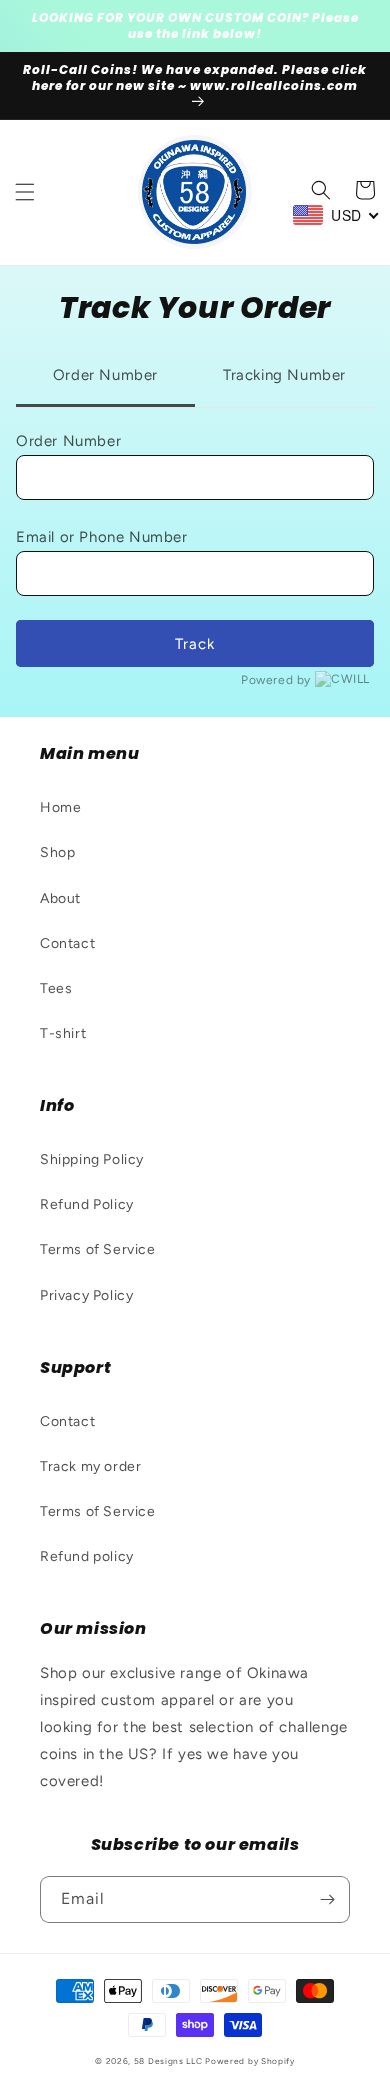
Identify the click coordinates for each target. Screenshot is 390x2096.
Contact (67, 943)
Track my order (90, 1466)
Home (60, 807)
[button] (25, 192)
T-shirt (63, 1033)
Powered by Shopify (250, 2061)
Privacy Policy (86, 1295)
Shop (57, 852)
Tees (56, 988)
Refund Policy (87, 1204)
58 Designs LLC (168, 2061)
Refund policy (87, 1556)
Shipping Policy (92, 1159)
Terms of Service (98, 1249)
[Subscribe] (327, 1899)
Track (195, 644)
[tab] (105, 376)
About (60, 898)
